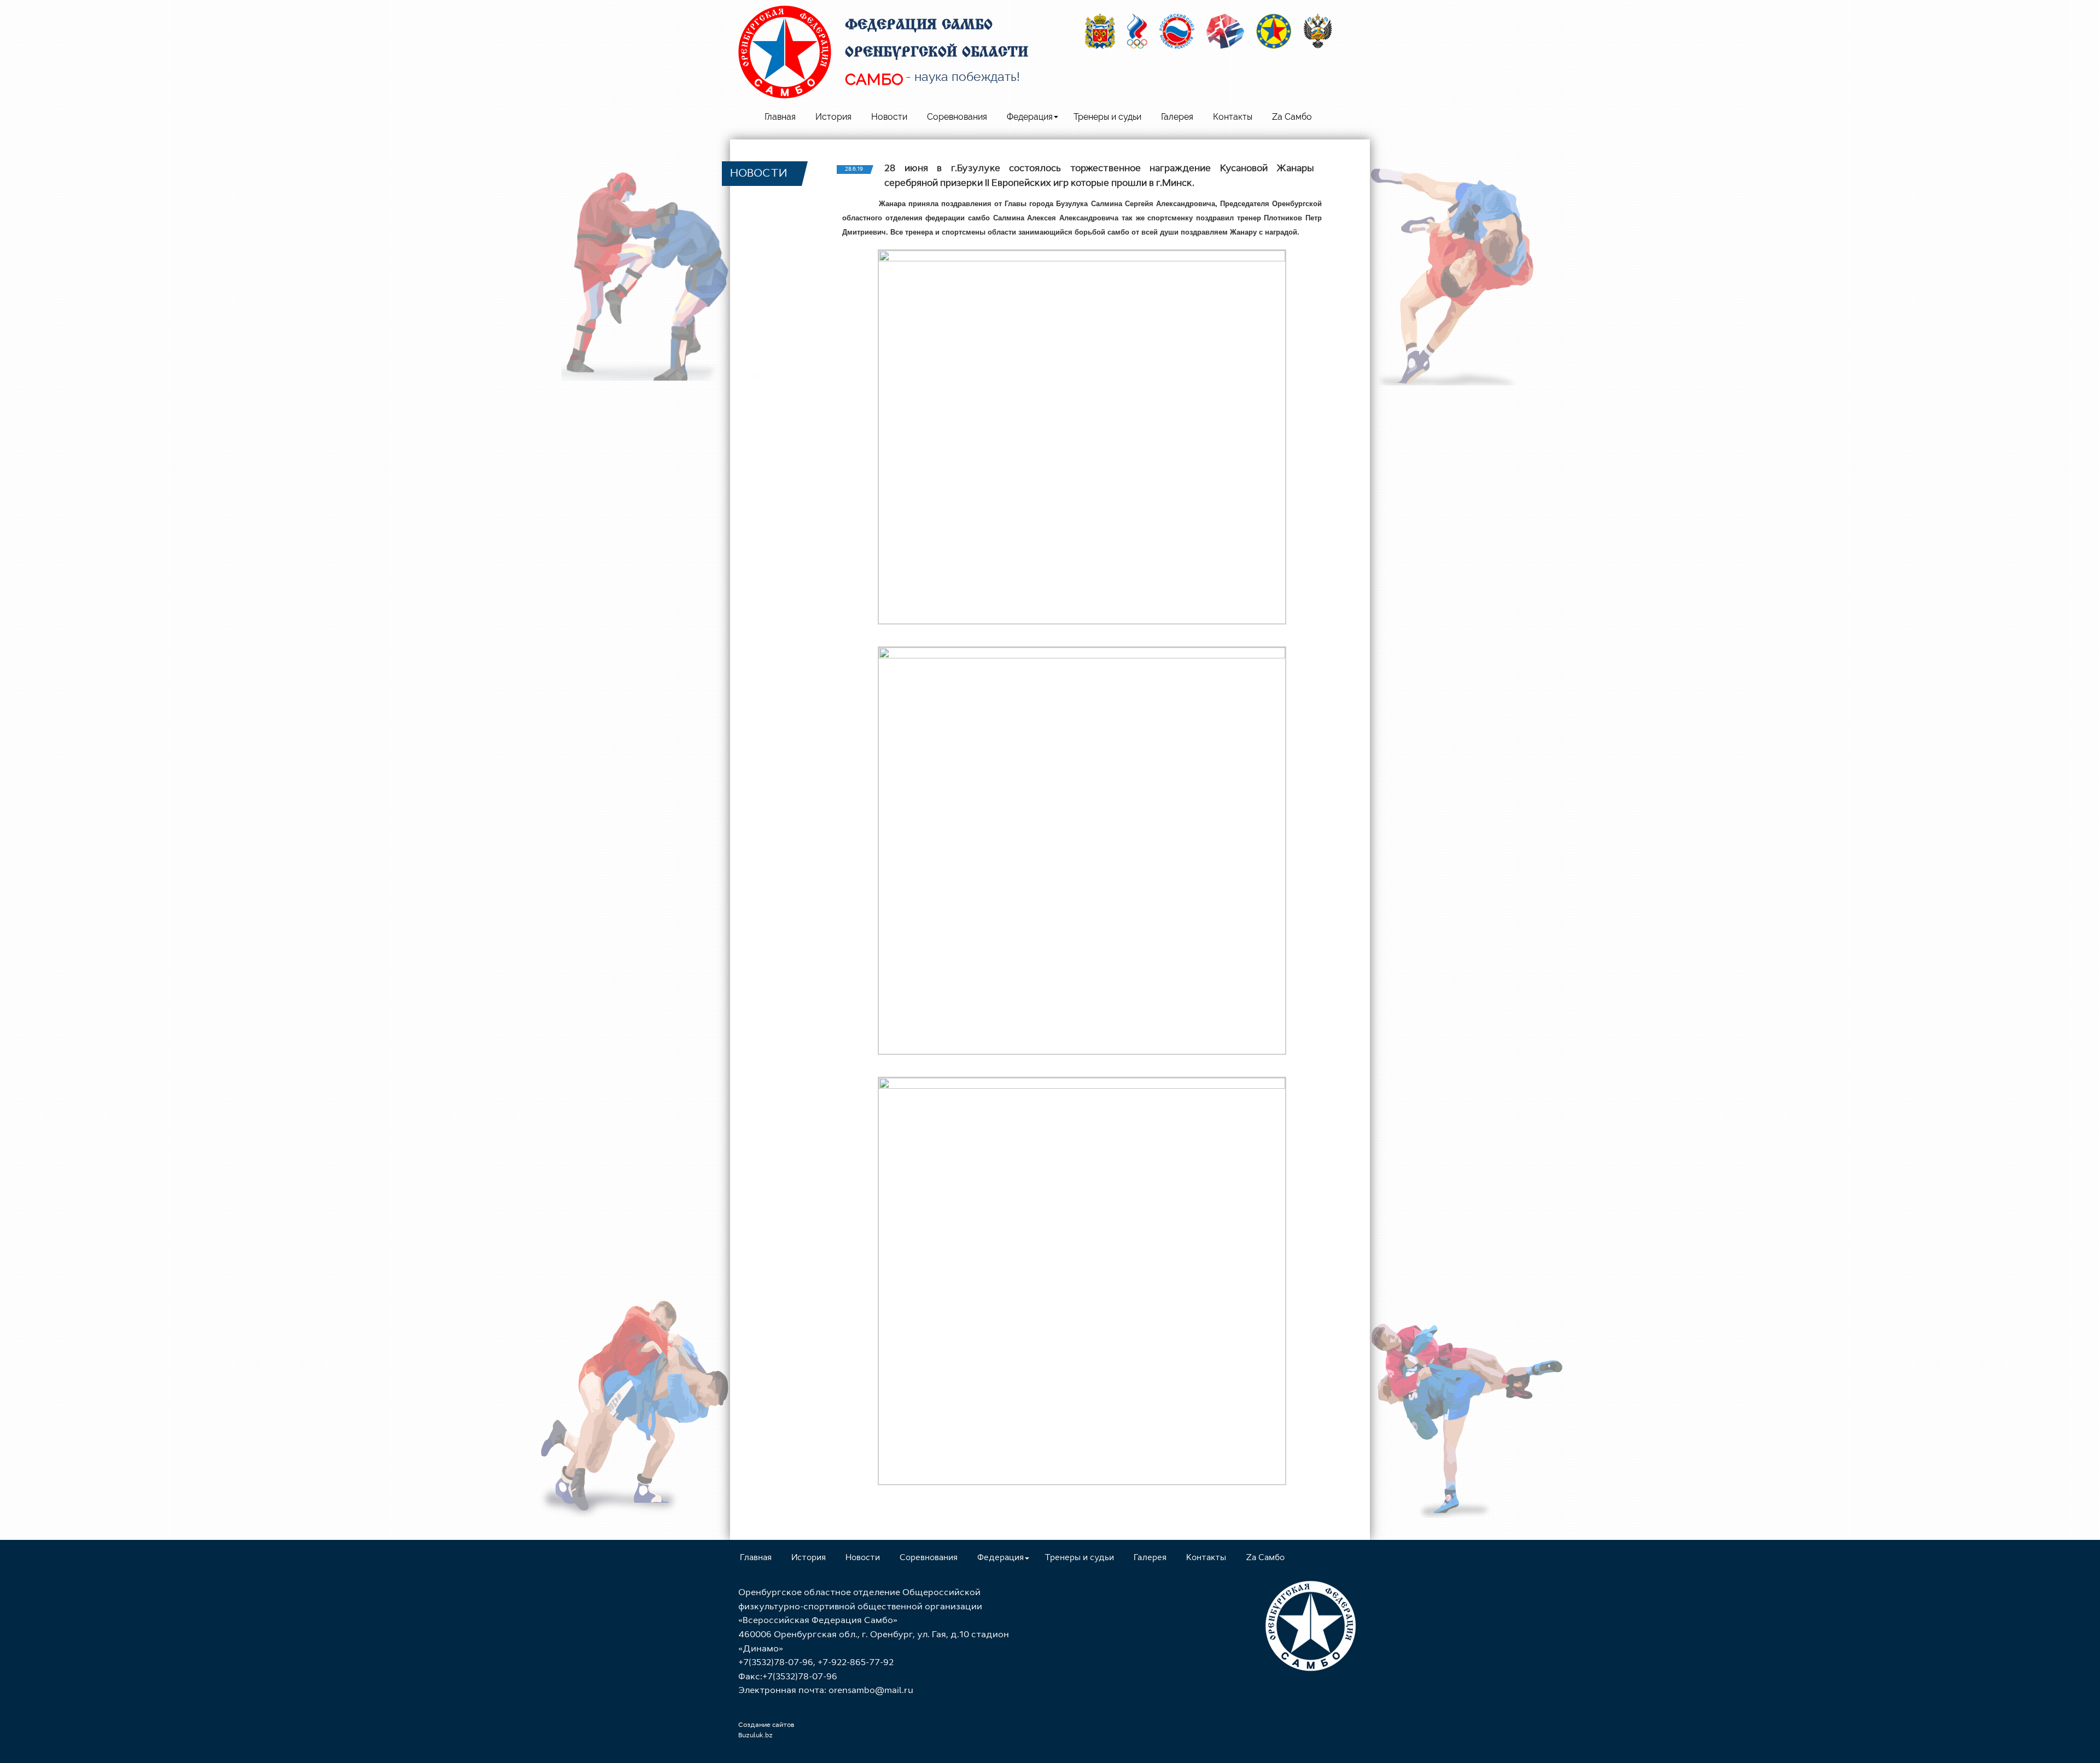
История (833, 117)
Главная (780, 117)
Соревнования (957, 117)
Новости (889, 117)
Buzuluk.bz (756, 1736)
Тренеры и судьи (1107, 117)
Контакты (1233, 117)
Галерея (1177, 117)
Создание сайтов (766, 1725)
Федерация (1030, 117)
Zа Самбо (1292, 117)
